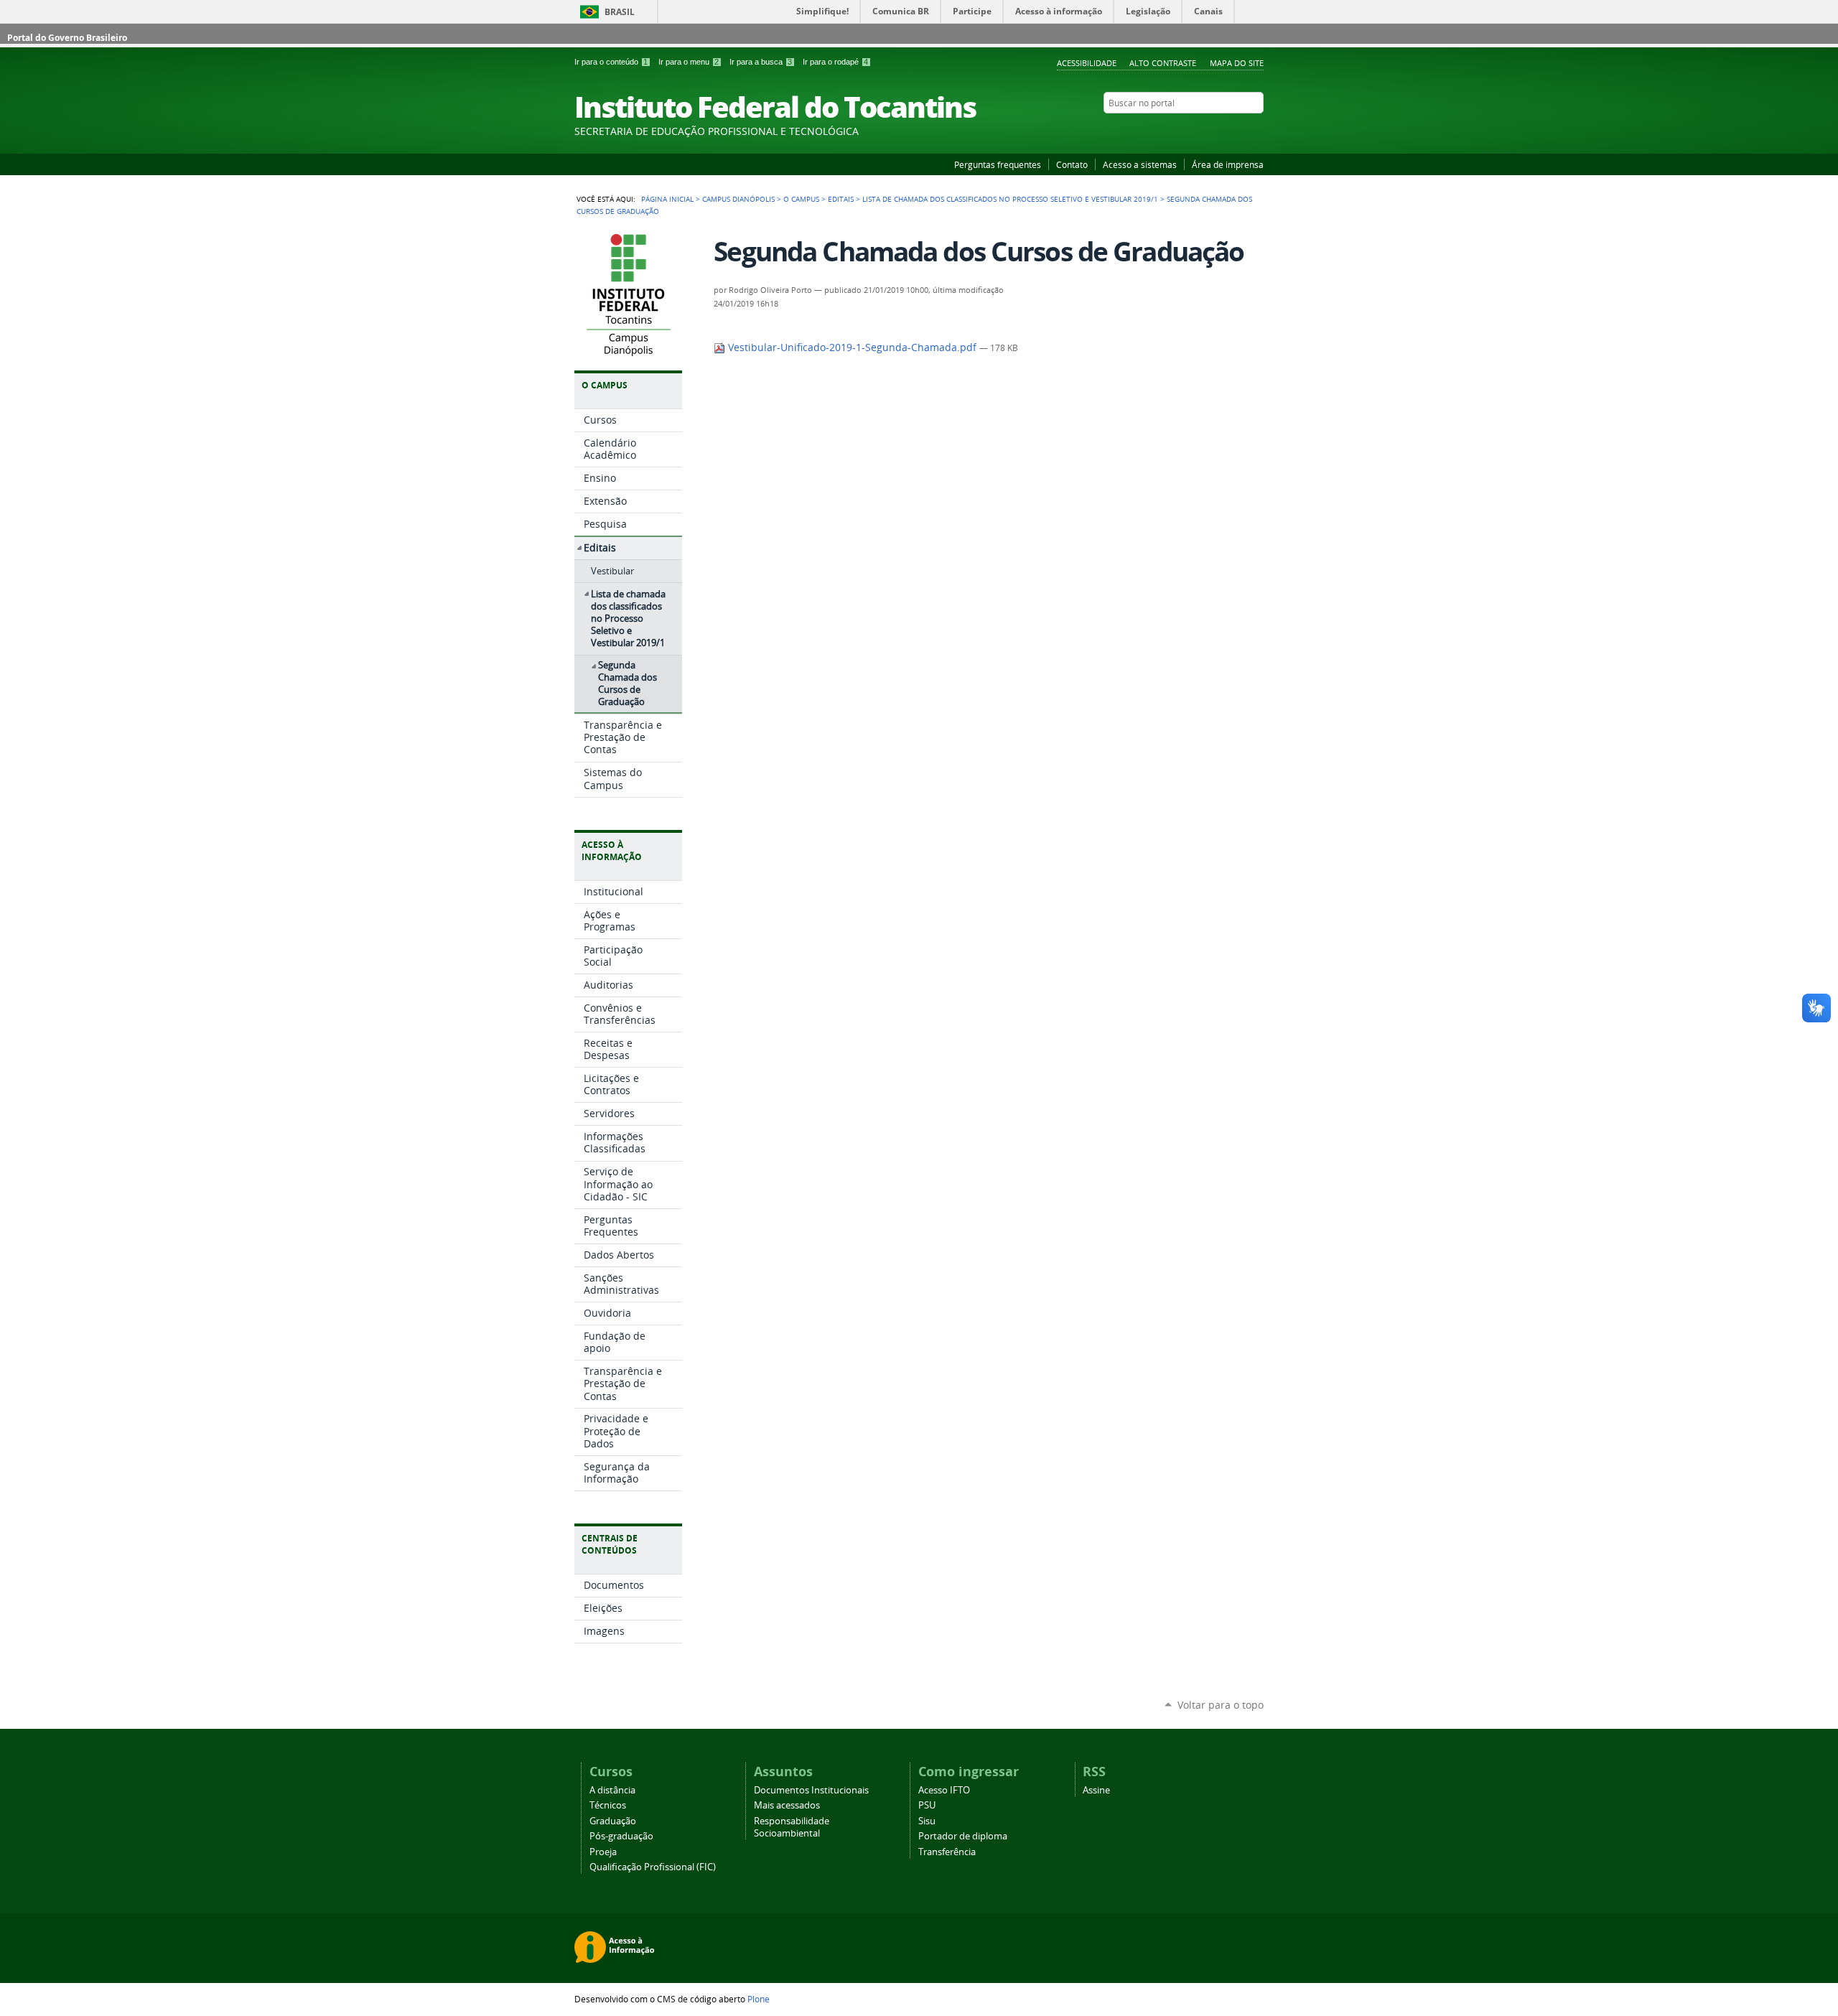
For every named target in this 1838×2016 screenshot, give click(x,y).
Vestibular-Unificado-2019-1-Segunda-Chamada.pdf (852, 347)
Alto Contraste (1163, 63)
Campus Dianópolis (738, 199)
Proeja (603, 1852)
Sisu (927, 1821)
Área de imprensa (1228, 164)
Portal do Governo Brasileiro (67, 38)
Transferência (947, 1852)
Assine (1096, 1790)
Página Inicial (667, 199)
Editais (841, 199)
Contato (1072, 164)
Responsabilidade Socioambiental (792, 1827)
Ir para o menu (689, 62)
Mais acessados (787, 1805)
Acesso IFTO (944, 1790)
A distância (612, 1790)
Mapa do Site (1237, 63)
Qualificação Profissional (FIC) (653, 1867)
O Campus (801, 199)
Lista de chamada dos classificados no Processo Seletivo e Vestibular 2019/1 (1010, 199)
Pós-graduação (621, 1836)
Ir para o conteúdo (611, 62)
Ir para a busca (761, 62)
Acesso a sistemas (1140, 164)
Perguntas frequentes (998, 164)
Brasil (620, 12)
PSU (927, 1805)
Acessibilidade (1087, 63)
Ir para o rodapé (835, 62)
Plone (759, 1999)
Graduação (613, 1821)
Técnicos (608, 1805)
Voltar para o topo (1221, 1705)
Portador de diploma (963, 1836)
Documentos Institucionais (811, 1790)
